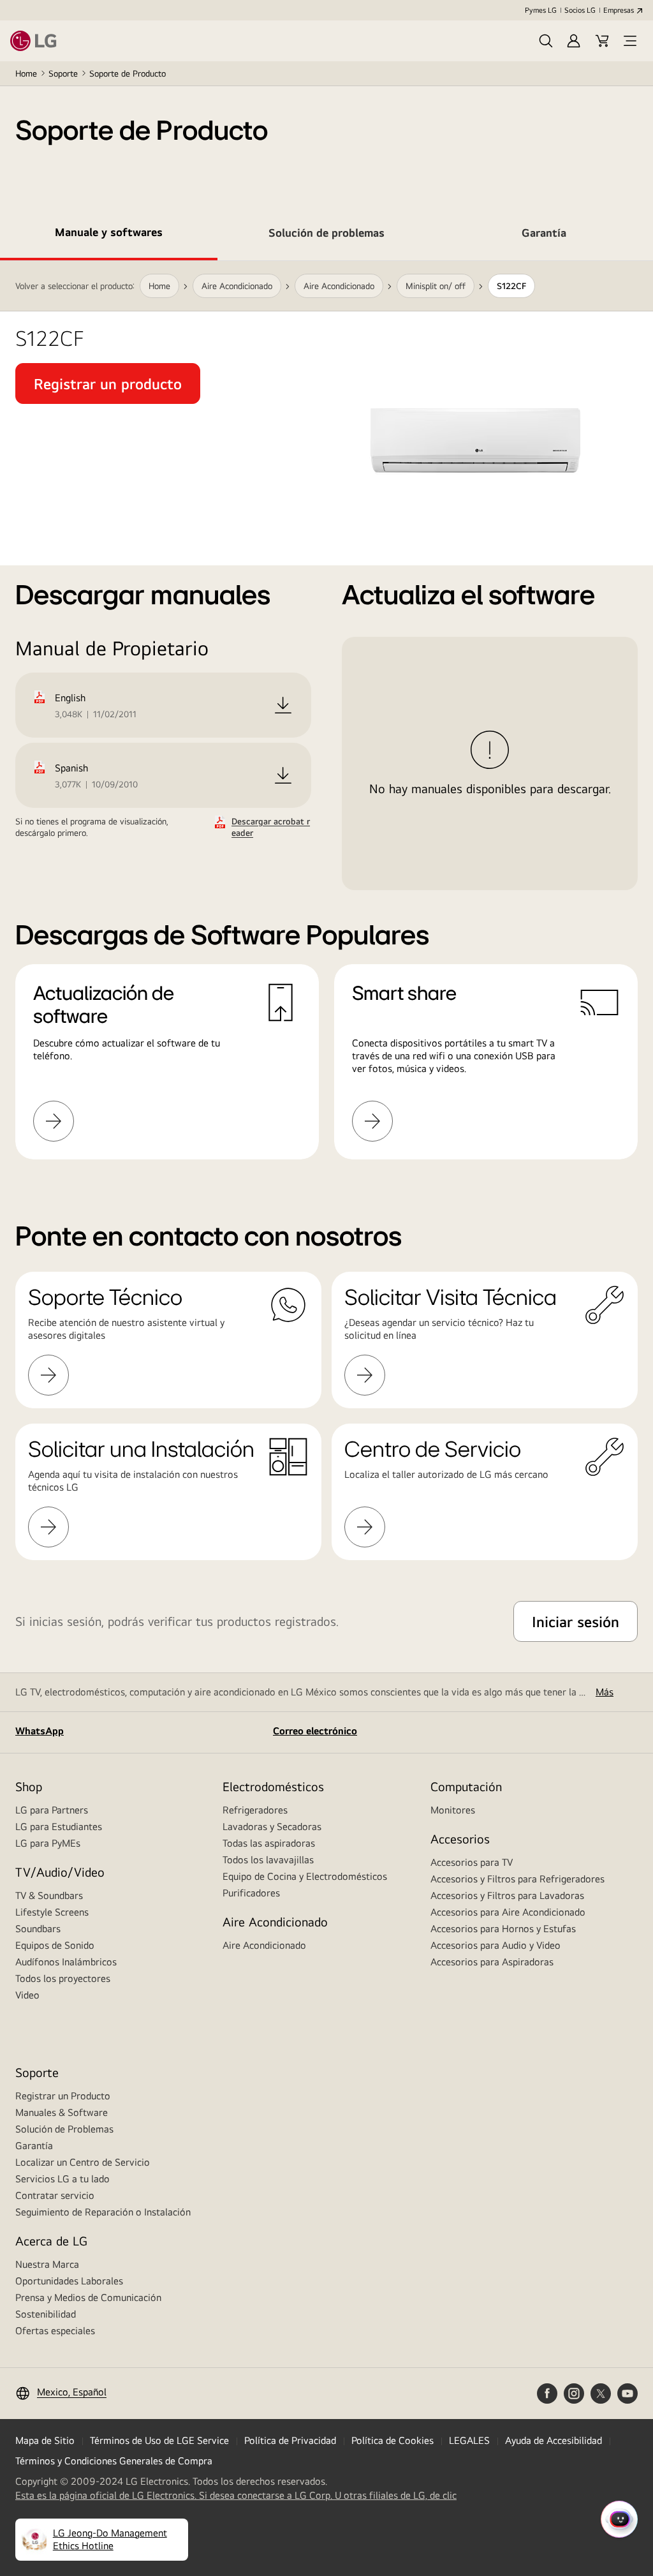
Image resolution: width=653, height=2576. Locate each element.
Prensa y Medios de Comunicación (88, 2297)
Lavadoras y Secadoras (272, 1827)
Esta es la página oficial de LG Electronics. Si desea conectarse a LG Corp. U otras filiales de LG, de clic (236, 2496)
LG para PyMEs (48, 1843)
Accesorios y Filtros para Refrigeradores (517, 1879)
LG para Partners (52, 1810)
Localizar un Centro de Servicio (83, 2162)
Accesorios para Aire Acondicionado (508, 1912)
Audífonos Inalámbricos (66, 1962)
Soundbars (38, 1929)
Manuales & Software (62, 2112)
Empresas (619, 10)
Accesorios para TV (472, 1862)
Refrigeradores (255, 1810)
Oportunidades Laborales (69, 2281)
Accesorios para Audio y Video (495, 1945)
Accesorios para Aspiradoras (492, 1962)
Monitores (453, 1810)
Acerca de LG (51, 2241)
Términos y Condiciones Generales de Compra (114, 2461)
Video (27, 1995)
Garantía (34, 2146)
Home (26, 73)
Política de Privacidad (290, 2440)
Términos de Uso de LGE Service (159, 2440)
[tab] (109, 235)
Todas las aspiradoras (269, 1843)
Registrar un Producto (63, 2096)
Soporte (63, 73)
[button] (546, 41)
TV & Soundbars (49, 1895)
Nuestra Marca (47, 2264)
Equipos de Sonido (55, 1945)
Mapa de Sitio (45, 2440)
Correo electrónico (315, 1731)
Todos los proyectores (63, 1978)
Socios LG (580, 10)
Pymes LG (541, 10)
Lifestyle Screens (52, 1912)
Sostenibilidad (46, 2314)
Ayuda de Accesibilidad (554, 2440)
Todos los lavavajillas (268, 1860)
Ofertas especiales (55, 2331)
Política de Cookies (393, 2440)
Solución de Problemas (64, 2129)
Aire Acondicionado (264, 1945)
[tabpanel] (326, 726)
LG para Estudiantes (59, 1827)
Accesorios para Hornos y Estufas (503, 1929)
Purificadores (251, 1893)
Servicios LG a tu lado (62, 2179)
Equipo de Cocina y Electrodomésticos (305, 1876)
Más (605, 1692)
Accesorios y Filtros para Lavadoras (507, 1895)
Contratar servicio (55, 2195)
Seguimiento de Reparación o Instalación (103, 2212)
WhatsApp (40, 1731)
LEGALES (469, 2440)
